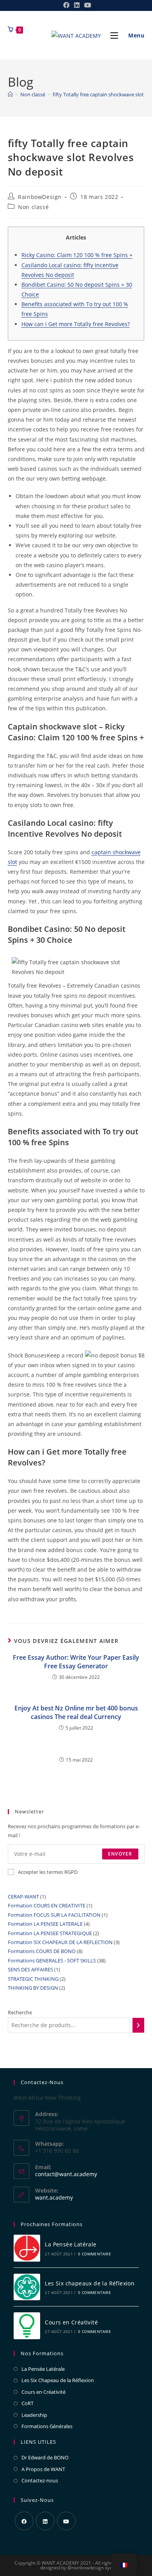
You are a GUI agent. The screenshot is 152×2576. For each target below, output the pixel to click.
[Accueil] (10, 94)
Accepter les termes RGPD (48, 1872)
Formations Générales (47, 2426)
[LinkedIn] (45, 2521)
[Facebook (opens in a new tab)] (66, 5)
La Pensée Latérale (71, 2244)
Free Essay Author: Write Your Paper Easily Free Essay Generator (76, 1662)
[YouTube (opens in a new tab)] (87, 5)
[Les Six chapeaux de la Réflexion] (27, 2287)
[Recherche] (138, 2025)
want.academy (54, 2197)
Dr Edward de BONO (45, 2457)
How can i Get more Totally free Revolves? (76, 324)
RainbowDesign (40, 197)
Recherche (20, 2012)
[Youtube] (66, 2521)
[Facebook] (24, 2521)
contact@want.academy (66, 2174)
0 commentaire (95, 2254)
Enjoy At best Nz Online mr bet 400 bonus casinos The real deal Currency (76, 1712)
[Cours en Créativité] (27, 2326)
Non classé (33, 207)
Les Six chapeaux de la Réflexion (90, 2283)
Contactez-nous (40, 2480)
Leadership (34, 2415)
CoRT (27, 2403)
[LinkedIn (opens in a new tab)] (77, 5)
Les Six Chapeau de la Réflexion (58, 2380)
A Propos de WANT (43, 2469)
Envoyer (120, 1854)
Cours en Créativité (71, 2322)
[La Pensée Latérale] (27, 2248)
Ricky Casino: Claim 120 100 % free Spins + (77, 255)
